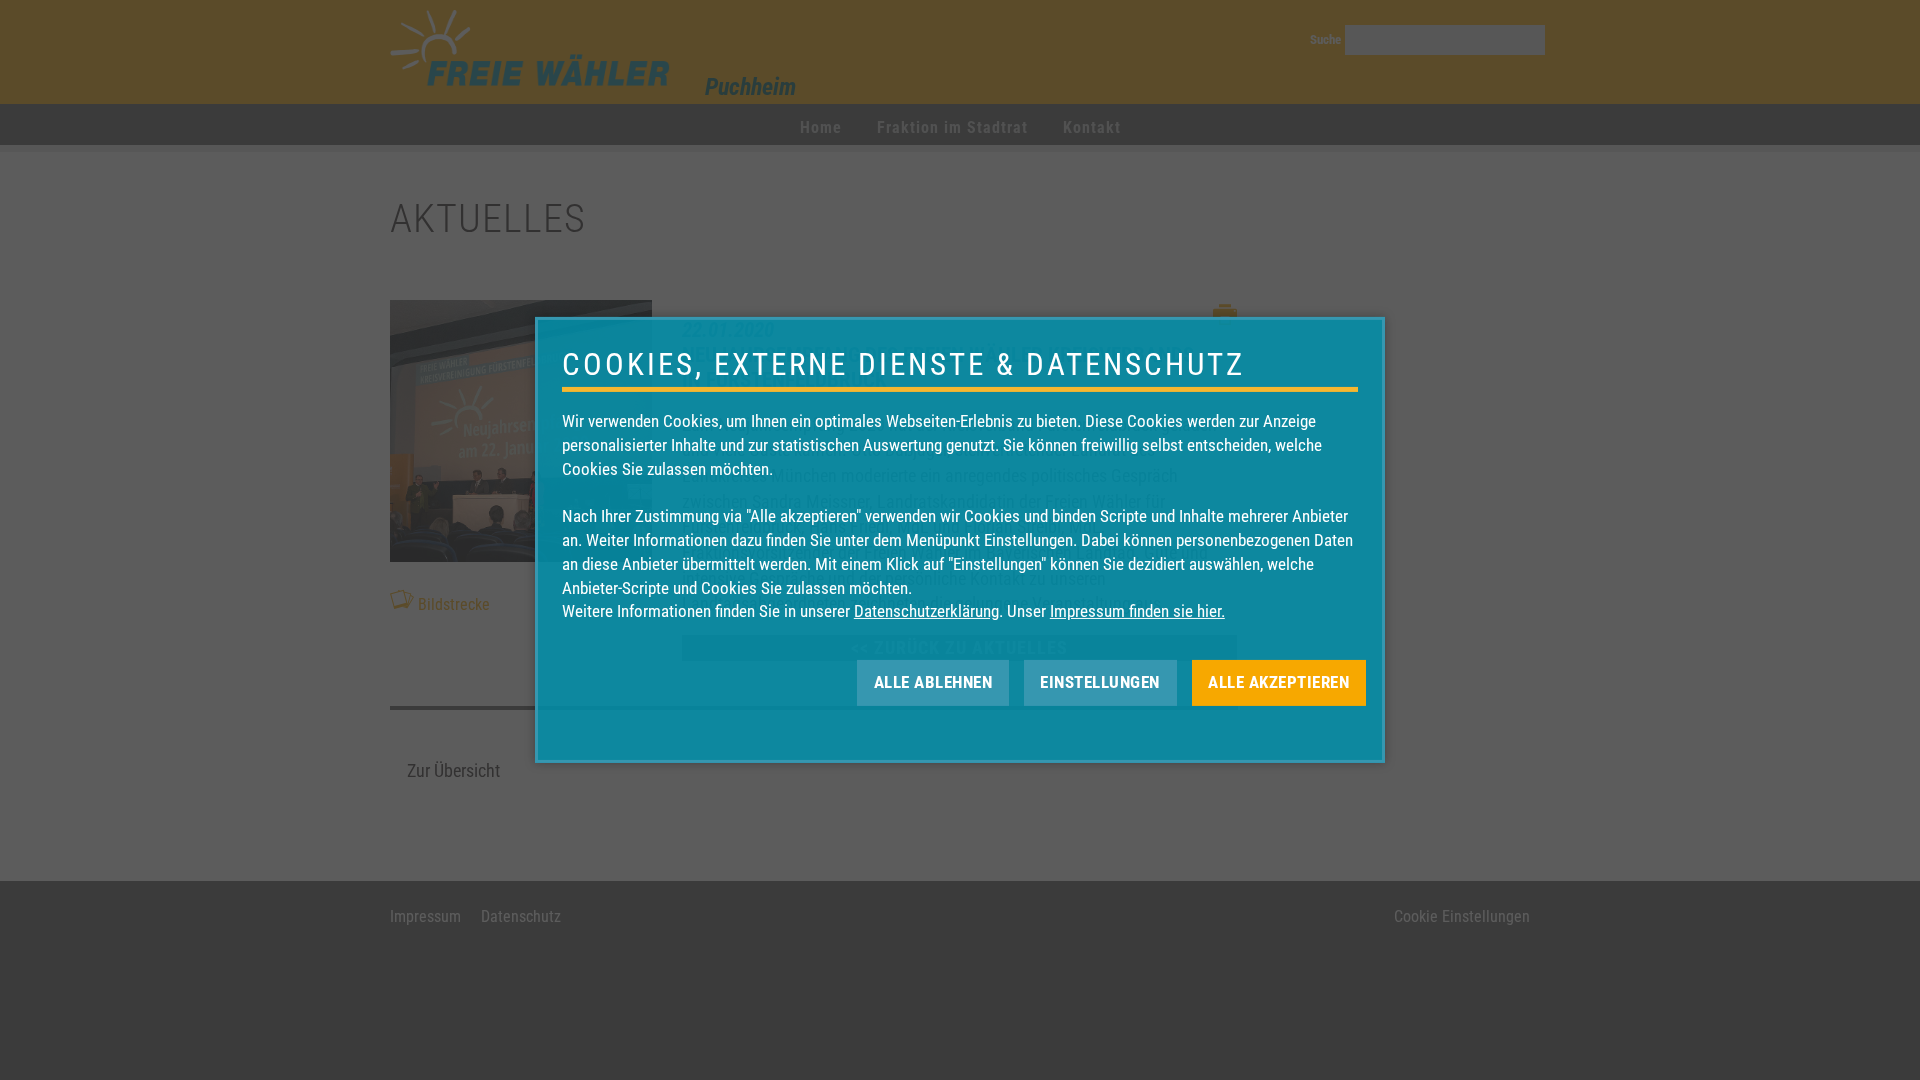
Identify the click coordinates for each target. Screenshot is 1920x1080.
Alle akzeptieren (1278, 682)
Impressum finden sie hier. (1137, 611)
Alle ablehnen (933, 682)
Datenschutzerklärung (926, 611)
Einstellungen (1100, 682)
